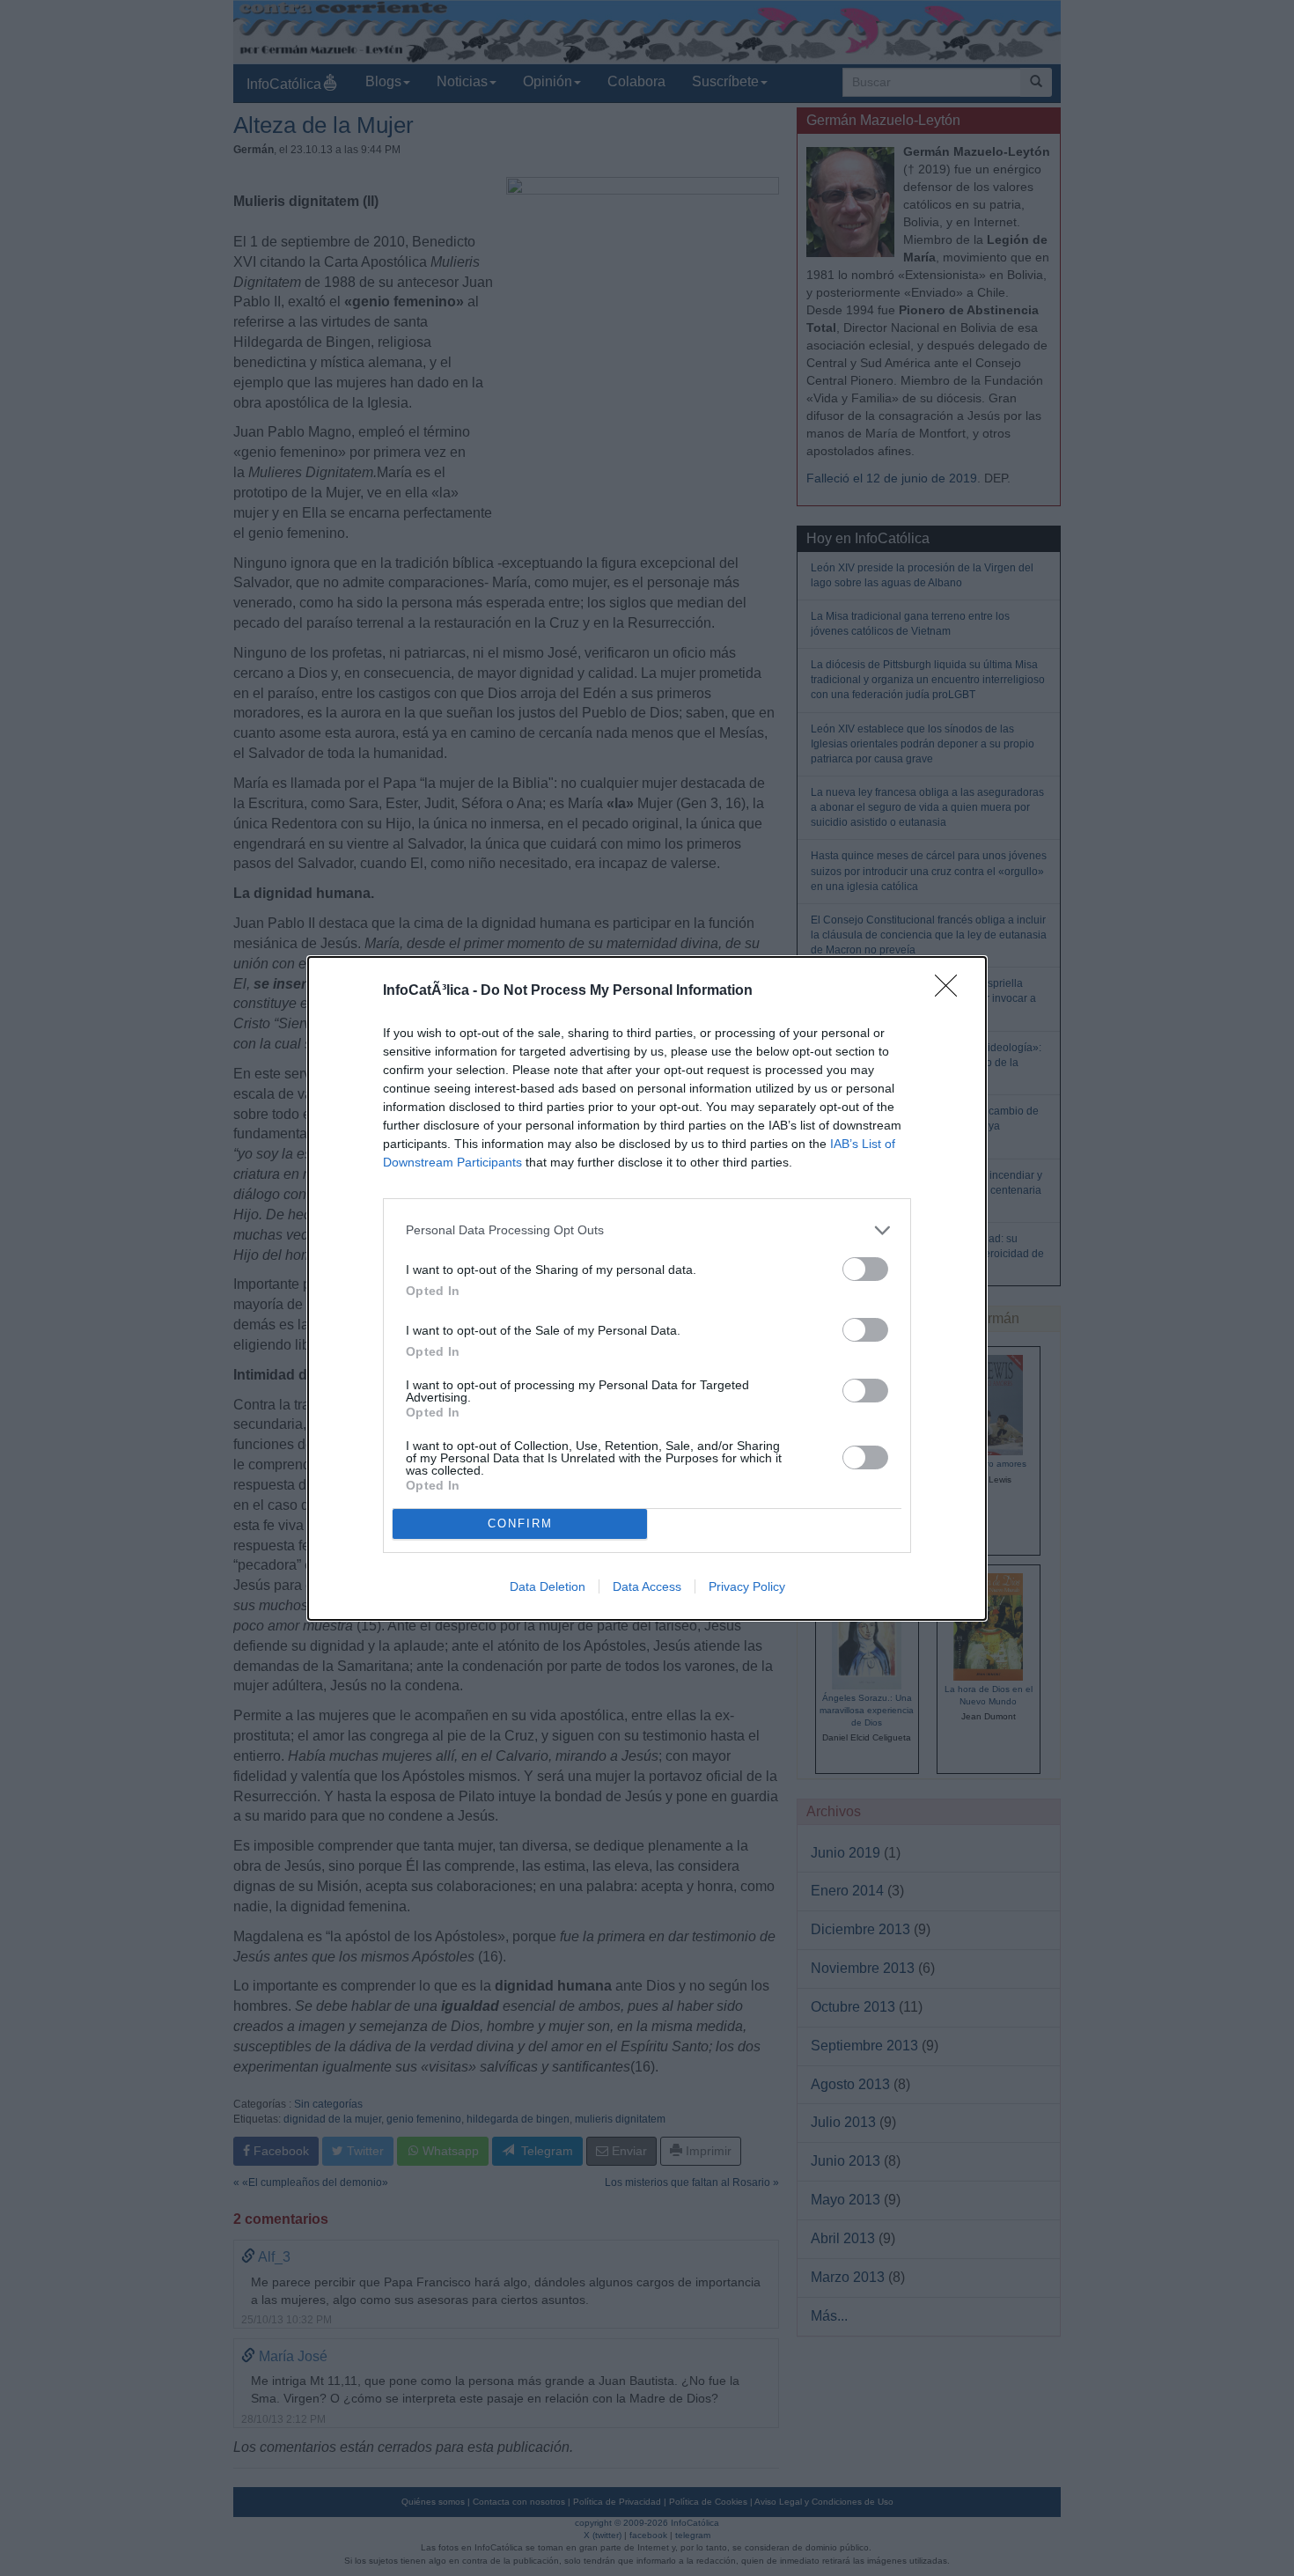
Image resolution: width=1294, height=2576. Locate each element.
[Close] (952, 991)
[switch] (865, 1269)
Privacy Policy (747, 1586)
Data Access (647, 1586)
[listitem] (647, 1230)
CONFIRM (520, 1524)
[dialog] (647, 1288)
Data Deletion (548, 1586)
